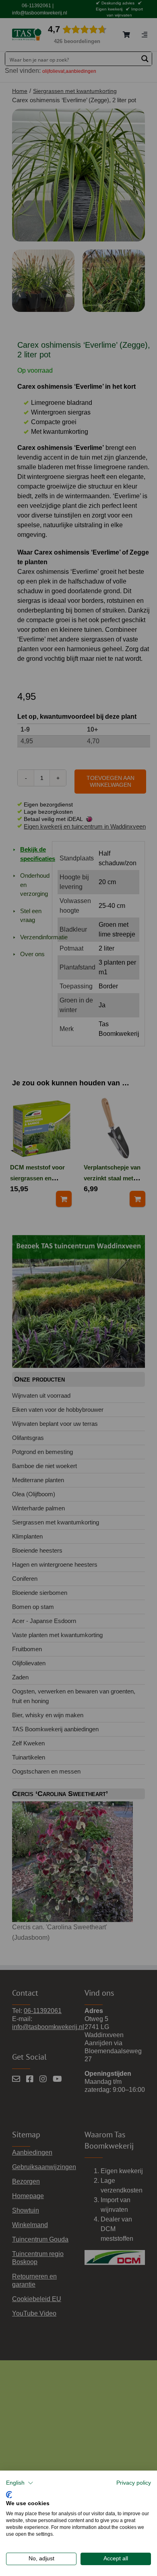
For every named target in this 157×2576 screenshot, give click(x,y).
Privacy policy (134, 2483)
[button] (20, 2483)
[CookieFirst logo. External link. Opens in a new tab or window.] (9, 2494)
